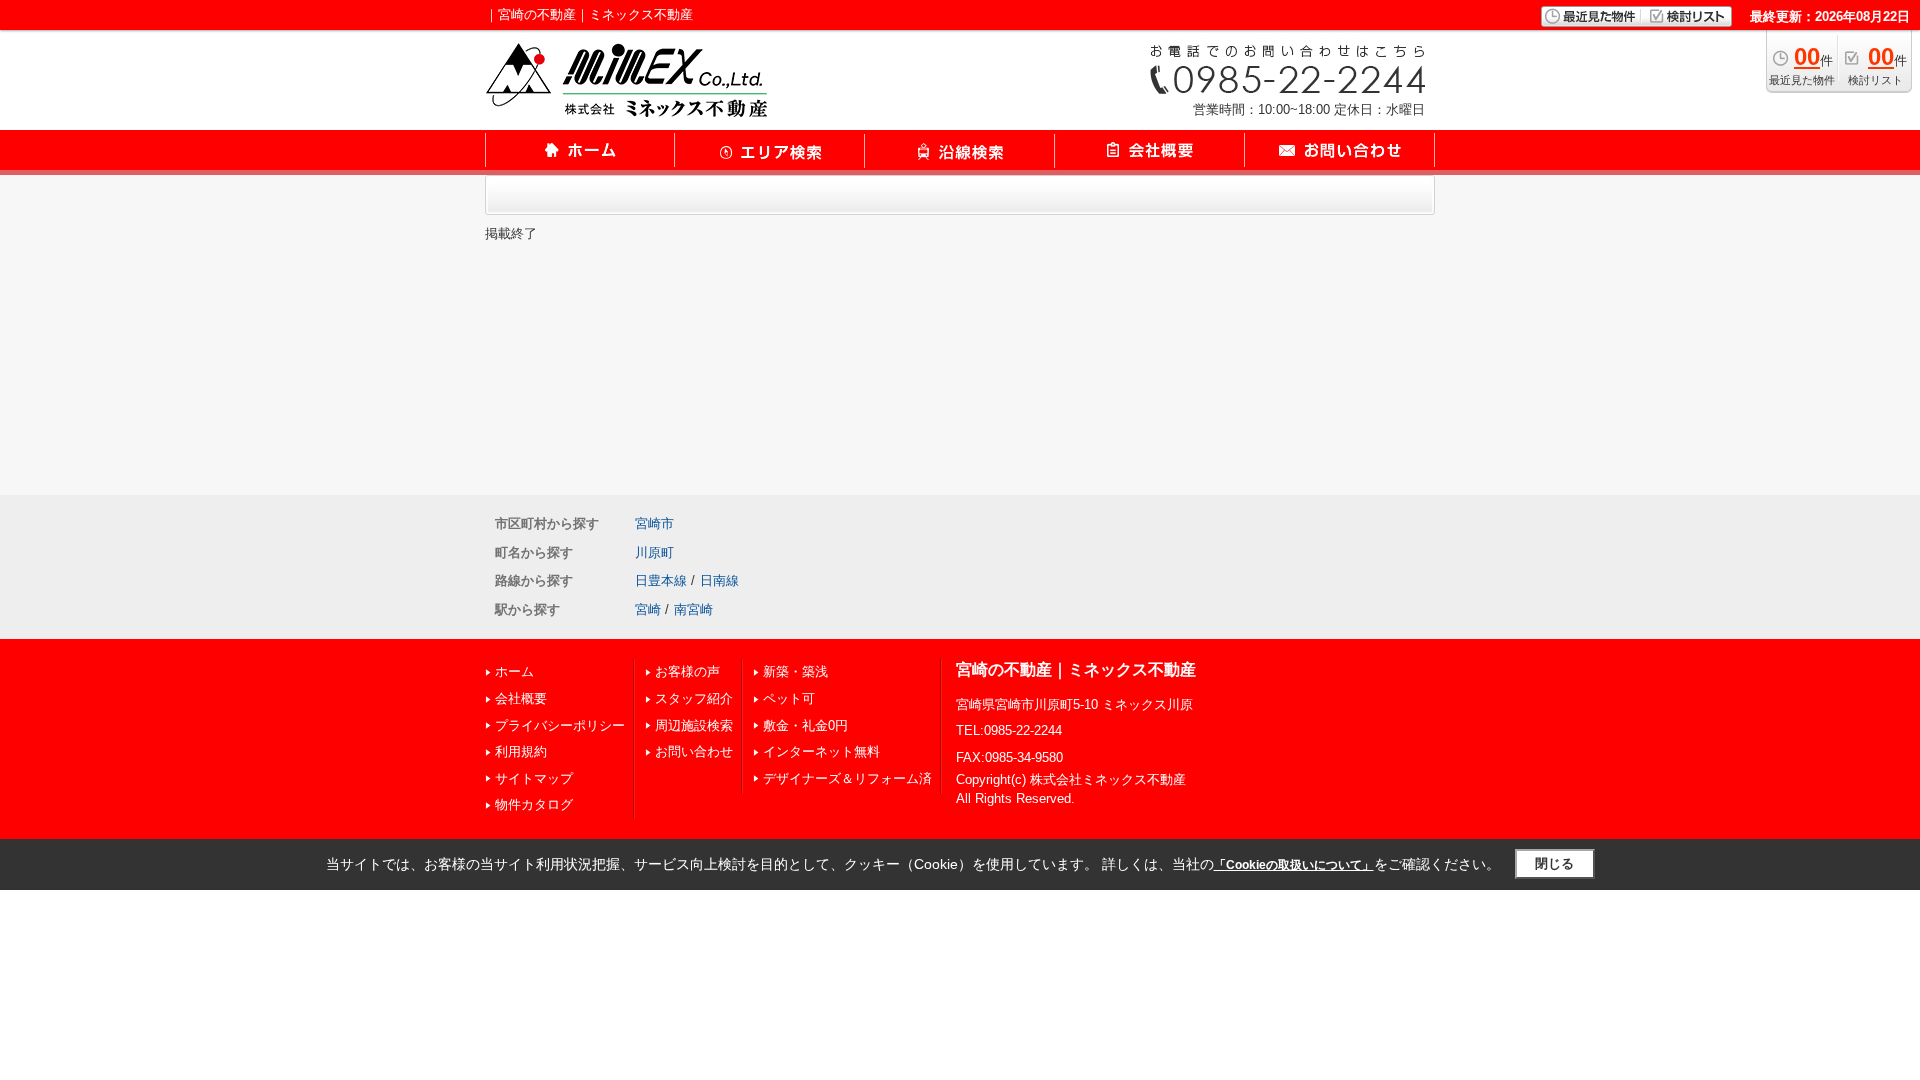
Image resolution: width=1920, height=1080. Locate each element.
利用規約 (521, 751)
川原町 (654, 552)
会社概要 (521, 698)
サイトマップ (534, 778)
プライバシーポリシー (560, 725)
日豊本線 (661, 580)
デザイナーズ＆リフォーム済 (847, 778)
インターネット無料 (821, 751)
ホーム (514, 671)
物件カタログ (534, 804)
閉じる (1554, 863)
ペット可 (789, 698)
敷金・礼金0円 (805, 725)
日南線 (719, 580)
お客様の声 (687, 671)
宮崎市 (654, 523)
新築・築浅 (795, 671)
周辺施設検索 (694, 725)
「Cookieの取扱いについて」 (1294, 865)
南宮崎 (693, 609)
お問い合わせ (694, 751)
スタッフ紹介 (694, 698)
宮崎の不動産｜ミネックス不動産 (1076, 669)
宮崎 (648, 609)
